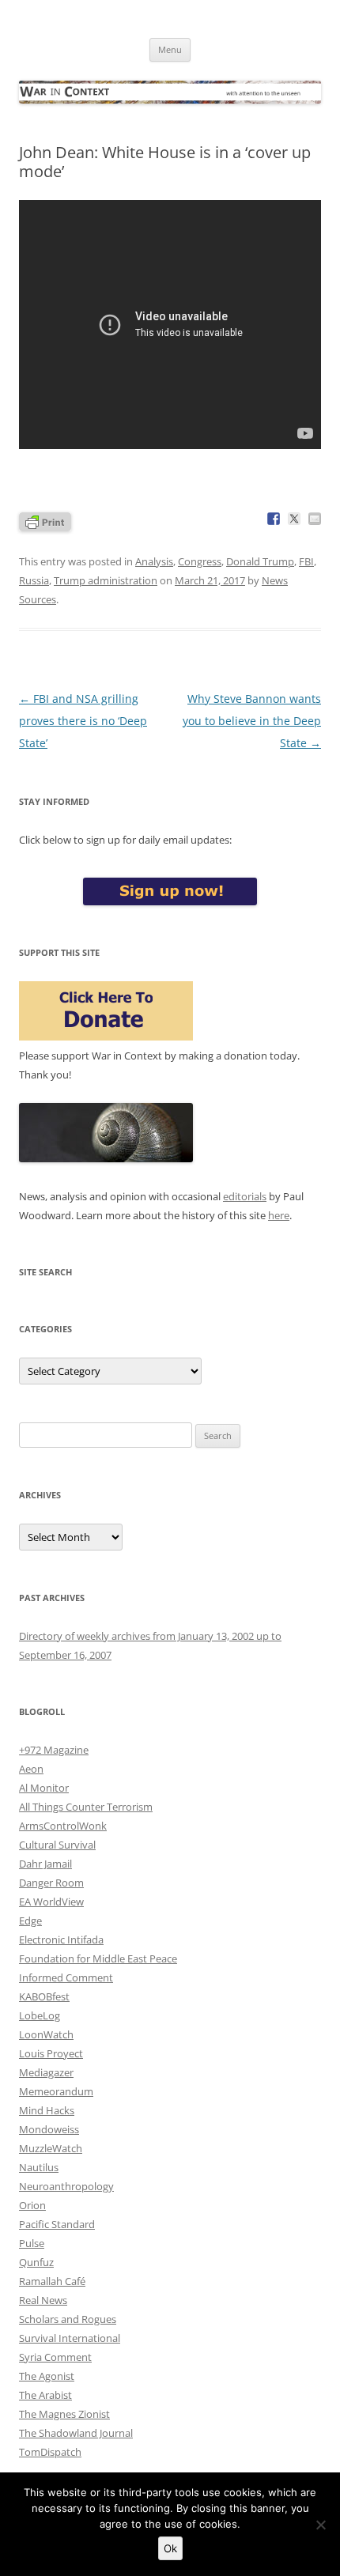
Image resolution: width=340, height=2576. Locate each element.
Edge (30, 1921)
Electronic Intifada (61, 1940)
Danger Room (51, 1883)
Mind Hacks (47, 2110)
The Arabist (45, 2395)
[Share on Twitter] (294, 519)
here (279, 1215)
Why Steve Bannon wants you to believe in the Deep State (252, 721)
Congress (200, 561)
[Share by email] (315, 519)
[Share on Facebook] (274, 519)
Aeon (31, 1769)
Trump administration (106, 580)
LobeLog (40, 2015)
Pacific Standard (57, 2224)
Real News (43, 2300)
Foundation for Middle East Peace (98, 1958)
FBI (306, 561)
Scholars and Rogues (68, 2319)
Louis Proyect (51, 2053)
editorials (245, 1196)
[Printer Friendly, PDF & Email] (45, 521)
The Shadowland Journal (76, 2433)
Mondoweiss (49, 2129)
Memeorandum (56, 2091)
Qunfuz (36, 2262)
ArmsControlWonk (63, 1826)
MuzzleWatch (51, 2148)
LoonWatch (46, 2034)
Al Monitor (44, 1788)
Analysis (154, 561)
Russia (34, 580)
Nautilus (39, 2167)
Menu (170, 49)
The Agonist (47, 2376)
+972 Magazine (54, 1750)
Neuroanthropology (66, 2186)
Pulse (32, 2243)
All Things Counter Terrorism (86, 1807)
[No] (320, 2525)
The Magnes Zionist (64, 2414)
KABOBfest (44, 1996)
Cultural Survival (57, 1845)
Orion (32, 2205)
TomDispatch (50, 2452)
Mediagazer (46, 2072)
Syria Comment (55, 2357)
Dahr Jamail (45, 1864)
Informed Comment (66, 1977)
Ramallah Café (52, 2281)
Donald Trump (260, 561)
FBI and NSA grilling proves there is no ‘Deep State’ (83, 721)
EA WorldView (51, 1902)
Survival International (70, 2338)
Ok (170, 2548)
